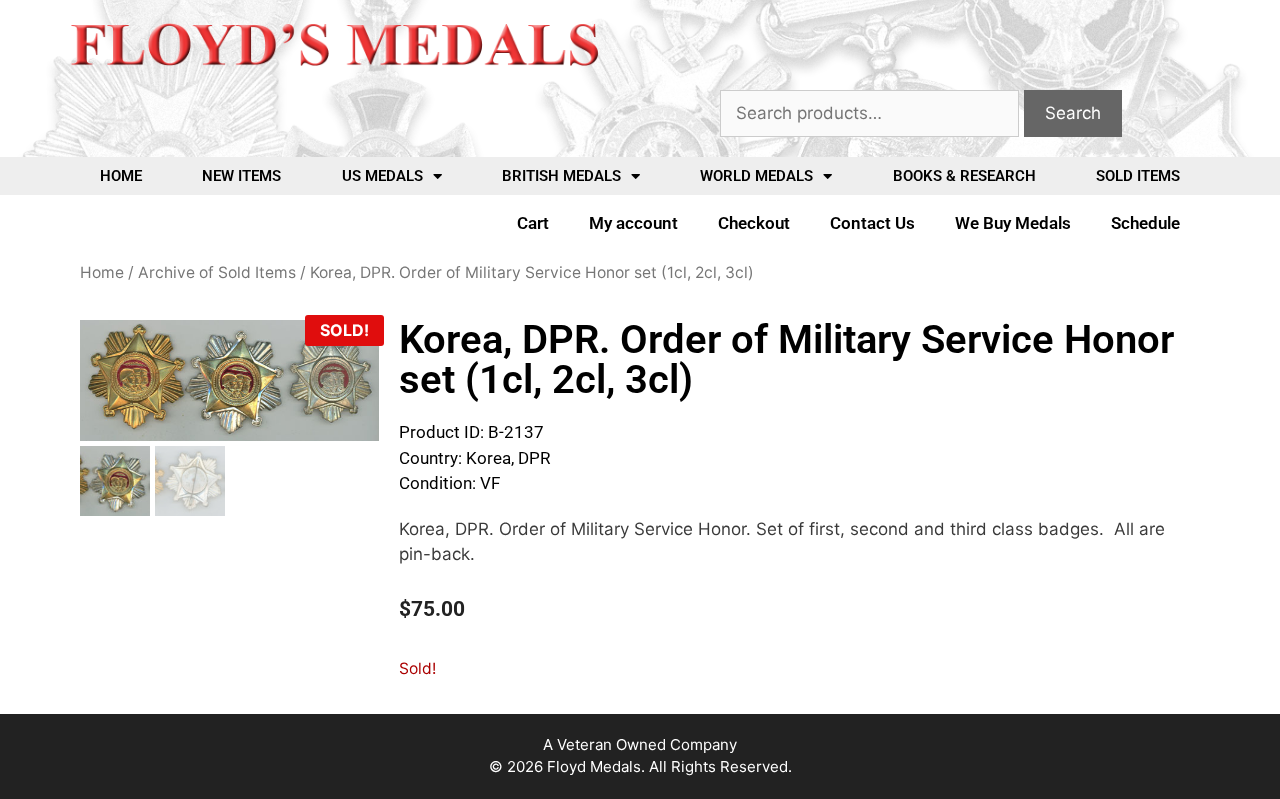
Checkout (754, 223)
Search (1073, 113)
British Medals (561, 176)
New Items (241, 176)
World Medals (756, 176)
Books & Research (964, 176)
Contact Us (872, 223)
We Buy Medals (1013, 223)
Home (121, 176)
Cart (533, 223)
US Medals (382, 176)
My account (633, 223)
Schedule (1145, 223)
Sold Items (1138, 176)
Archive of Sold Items (217, 272)
